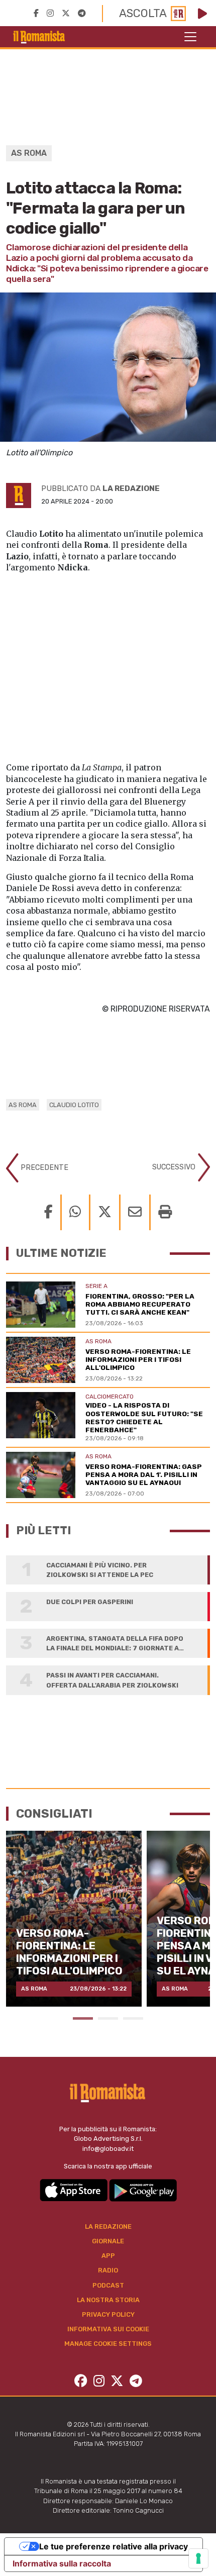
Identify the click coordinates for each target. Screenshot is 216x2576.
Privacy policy (108, 2314)
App (108, 2256)
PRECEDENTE (43, 1168)
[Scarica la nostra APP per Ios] (74, 2190)
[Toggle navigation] (190, 37)
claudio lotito (74, 1105)
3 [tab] (133, 2018)
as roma (23, 1105)
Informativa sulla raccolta (62, 2563)
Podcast (108, 2285)
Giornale (108, 2241)
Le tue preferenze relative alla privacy (114, 2546)
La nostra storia (108, 2300)
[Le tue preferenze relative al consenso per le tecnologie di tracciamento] (198, 2558)
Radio (108, 2270)
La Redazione (108, 2226)
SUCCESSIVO (175, 1167)
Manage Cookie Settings (108, 2344)
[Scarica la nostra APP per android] (143, 2190)
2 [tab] (108, 2018)
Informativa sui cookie (108, 2329)
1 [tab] (83, 2018)
